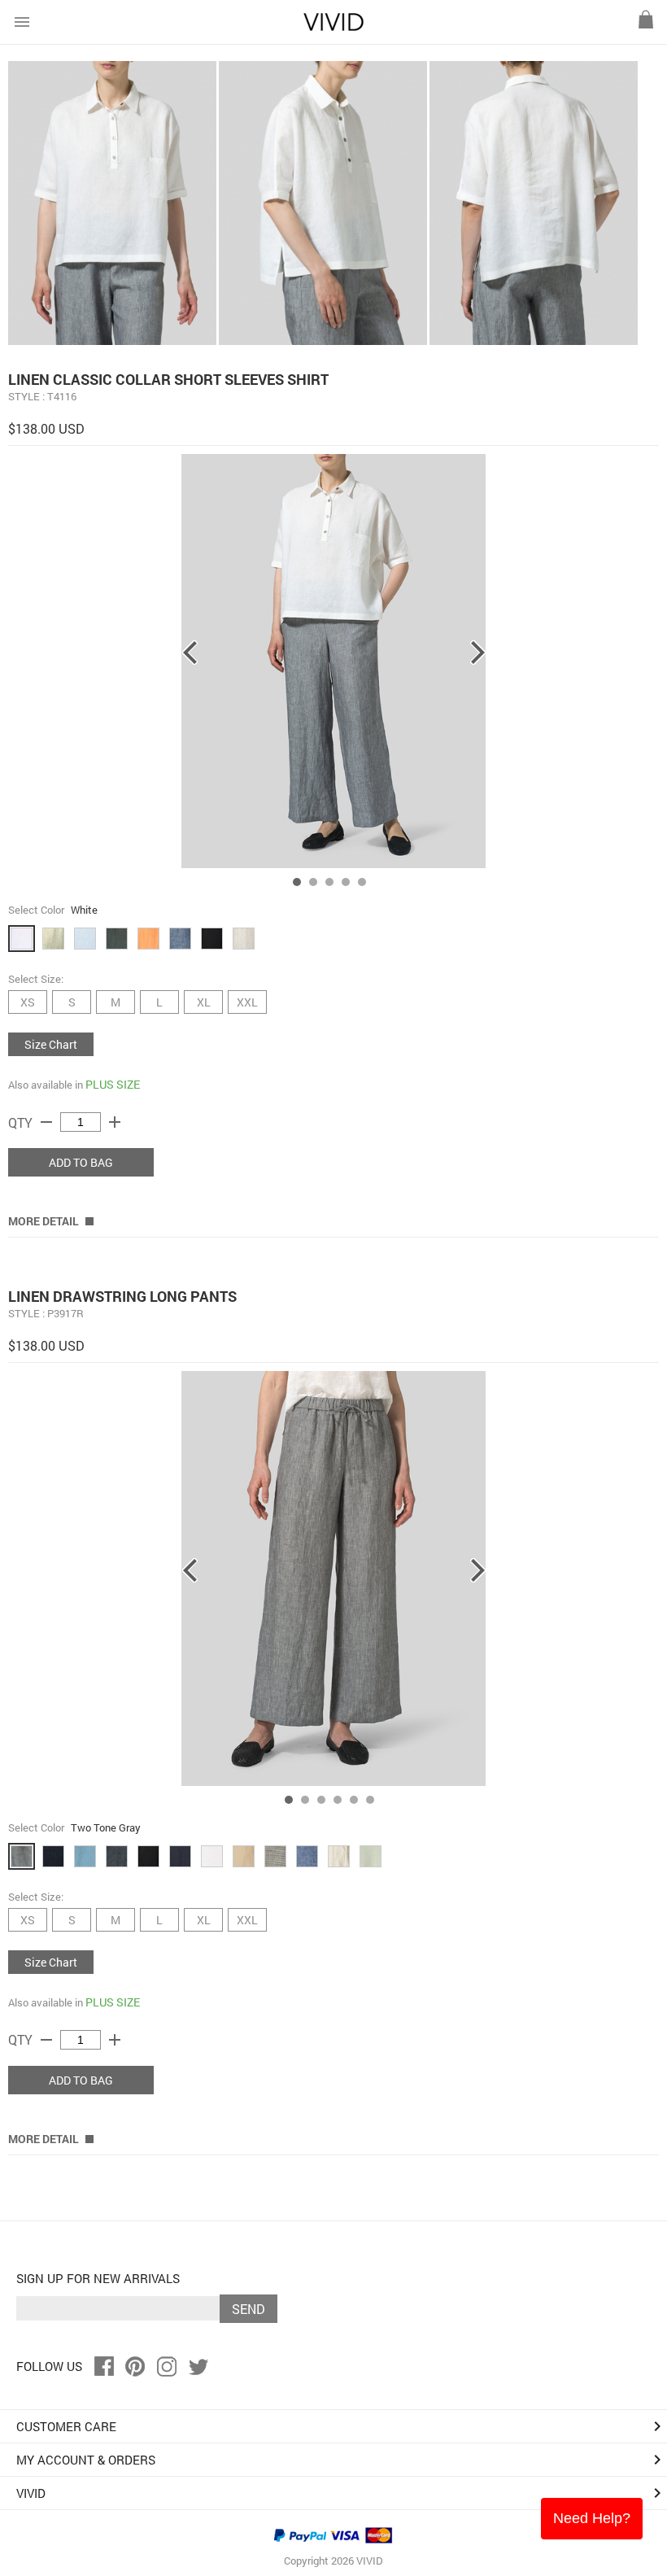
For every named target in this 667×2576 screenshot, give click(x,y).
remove (46, 1122)
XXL (247, 1002)
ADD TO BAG (81, 1162)
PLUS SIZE (113, 1084)
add (115, 1122)
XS (28, 1002)
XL (204, 1002)
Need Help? (592, 2518)
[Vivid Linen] (333, 27)
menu (22, 22)
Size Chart (51, 1044)
